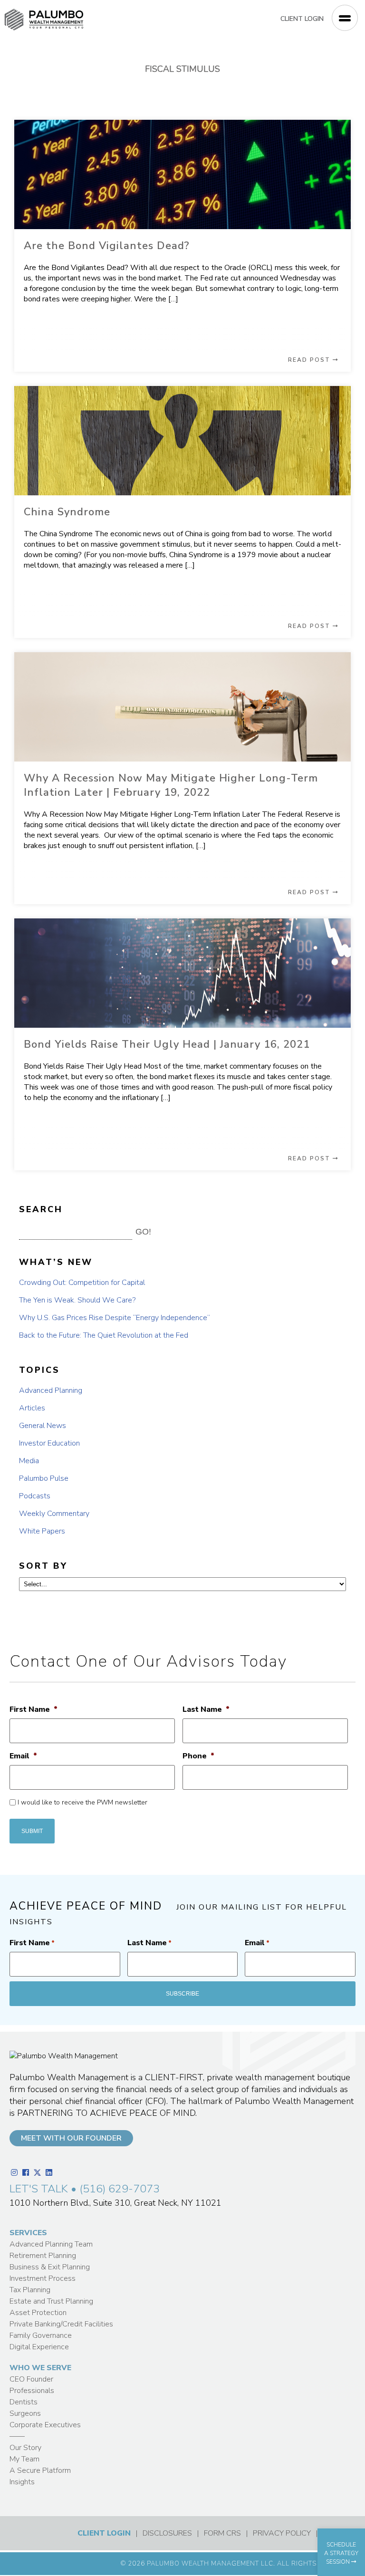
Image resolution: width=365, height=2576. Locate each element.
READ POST (310, 360)
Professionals (32, 2391)
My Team (24, 2459)
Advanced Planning (51, 1390)
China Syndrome (67, 512)
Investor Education (49, 1443)
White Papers (42, 1531)
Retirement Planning (43, 2256)
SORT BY (43, 1566)
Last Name (206, 1710)
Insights (22, 2482)
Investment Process (43, 2278)
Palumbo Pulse (44, 1478)
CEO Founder (31, 2379)
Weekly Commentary (54, 1514)
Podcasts (35, 1496)
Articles (32, 1408)
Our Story (25, 2448)
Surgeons (25, 2413)
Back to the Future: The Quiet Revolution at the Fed (104, 1335)
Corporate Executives (45, 2425)
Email (23, 1756)
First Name (34, 1710)
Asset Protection (38, 2313)
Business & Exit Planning (50, 2267)
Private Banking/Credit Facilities (61, 2324)
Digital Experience (39, 2347)
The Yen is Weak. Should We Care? (77, 1300)
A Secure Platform (40, 2470)
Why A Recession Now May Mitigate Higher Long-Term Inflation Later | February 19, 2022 (171, 785)
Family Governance (41, 2335)
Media (29, 1461)
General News (43, 1426)
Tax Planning (30, 2290)
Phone (198, 1756)
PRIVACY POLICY (282, 2533)
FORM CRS (222, 2533)
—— (17, 2436)
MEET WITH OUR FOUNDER (71, 2138)
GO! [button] (143, 1232)
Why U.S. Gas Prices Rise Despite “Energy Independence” (115, 1318)
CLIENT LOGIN (302, 19)
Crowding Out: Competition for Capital (82, 1283)
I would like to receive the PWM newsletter (82, 1802)
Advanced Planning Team (51, 2244)
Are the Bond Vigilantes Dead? (107, 246)
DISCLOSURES (167, 2533)
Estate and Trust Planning (51, 2301)
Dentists (24, 2402)
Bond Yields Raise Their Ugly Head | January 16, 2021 (167, 1044)
